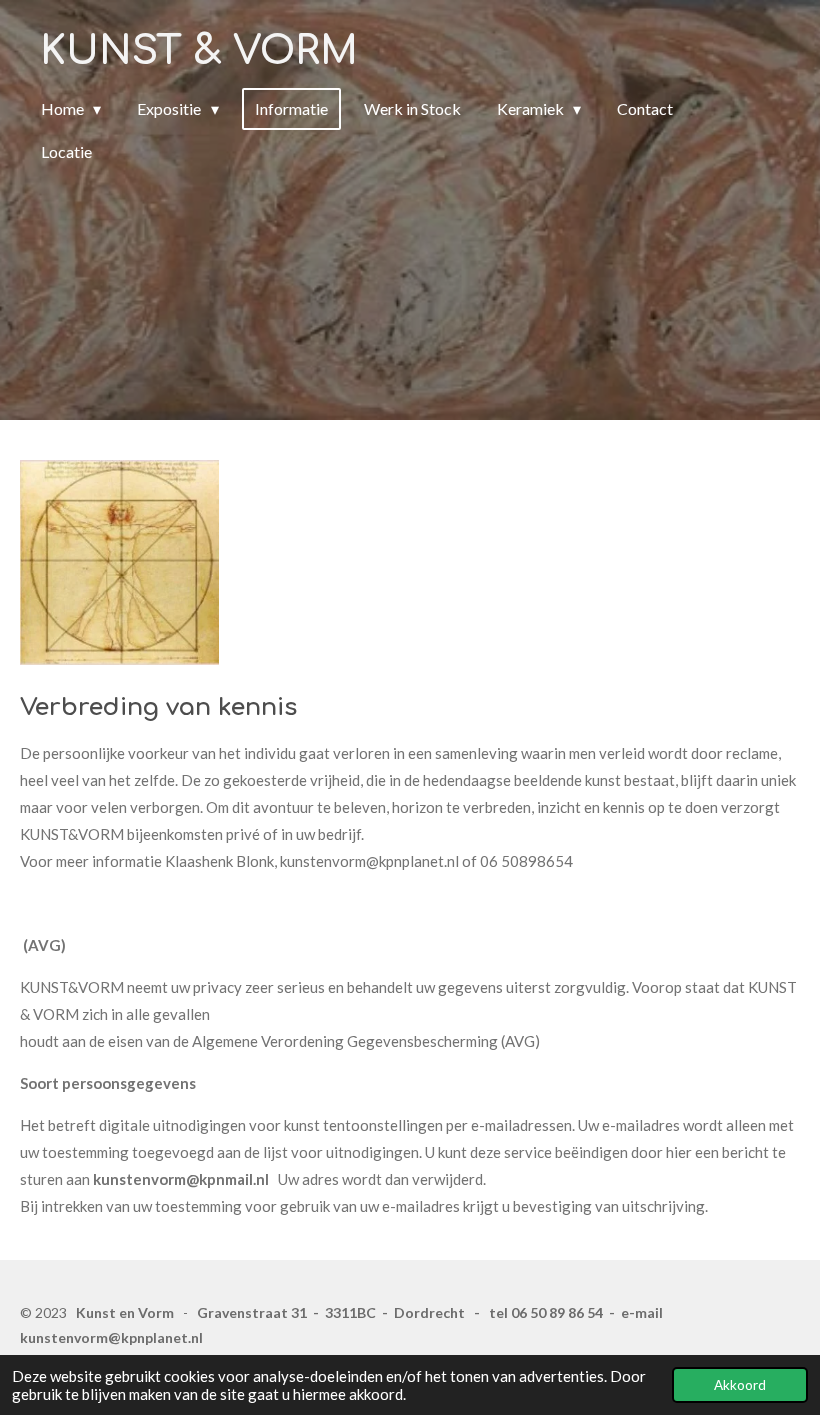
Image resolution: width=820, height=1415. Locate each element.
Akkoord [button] (740, 1385)
